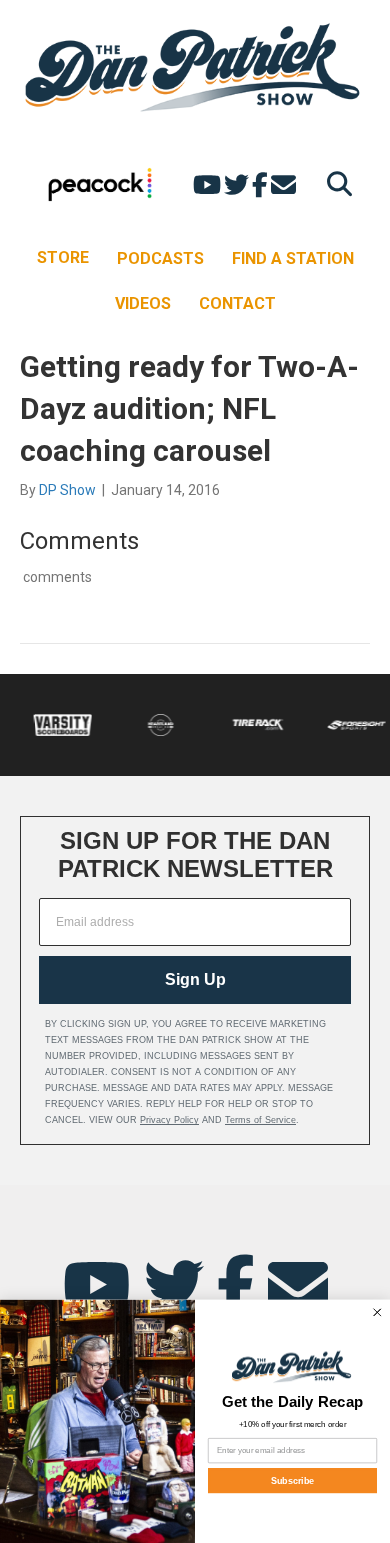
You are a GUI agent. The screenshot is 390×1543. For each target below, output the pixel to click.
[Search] (334, 183)
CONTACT (237, 303)
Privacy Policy (169, 1120)
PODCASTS (160, 258)
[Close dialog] (378, 1312)
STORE (63, 257)
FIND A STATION (293, 258)
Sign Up (195, 979)
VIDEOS (143, 303)
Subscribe (293, 1480)
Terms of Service (260, 1120)
